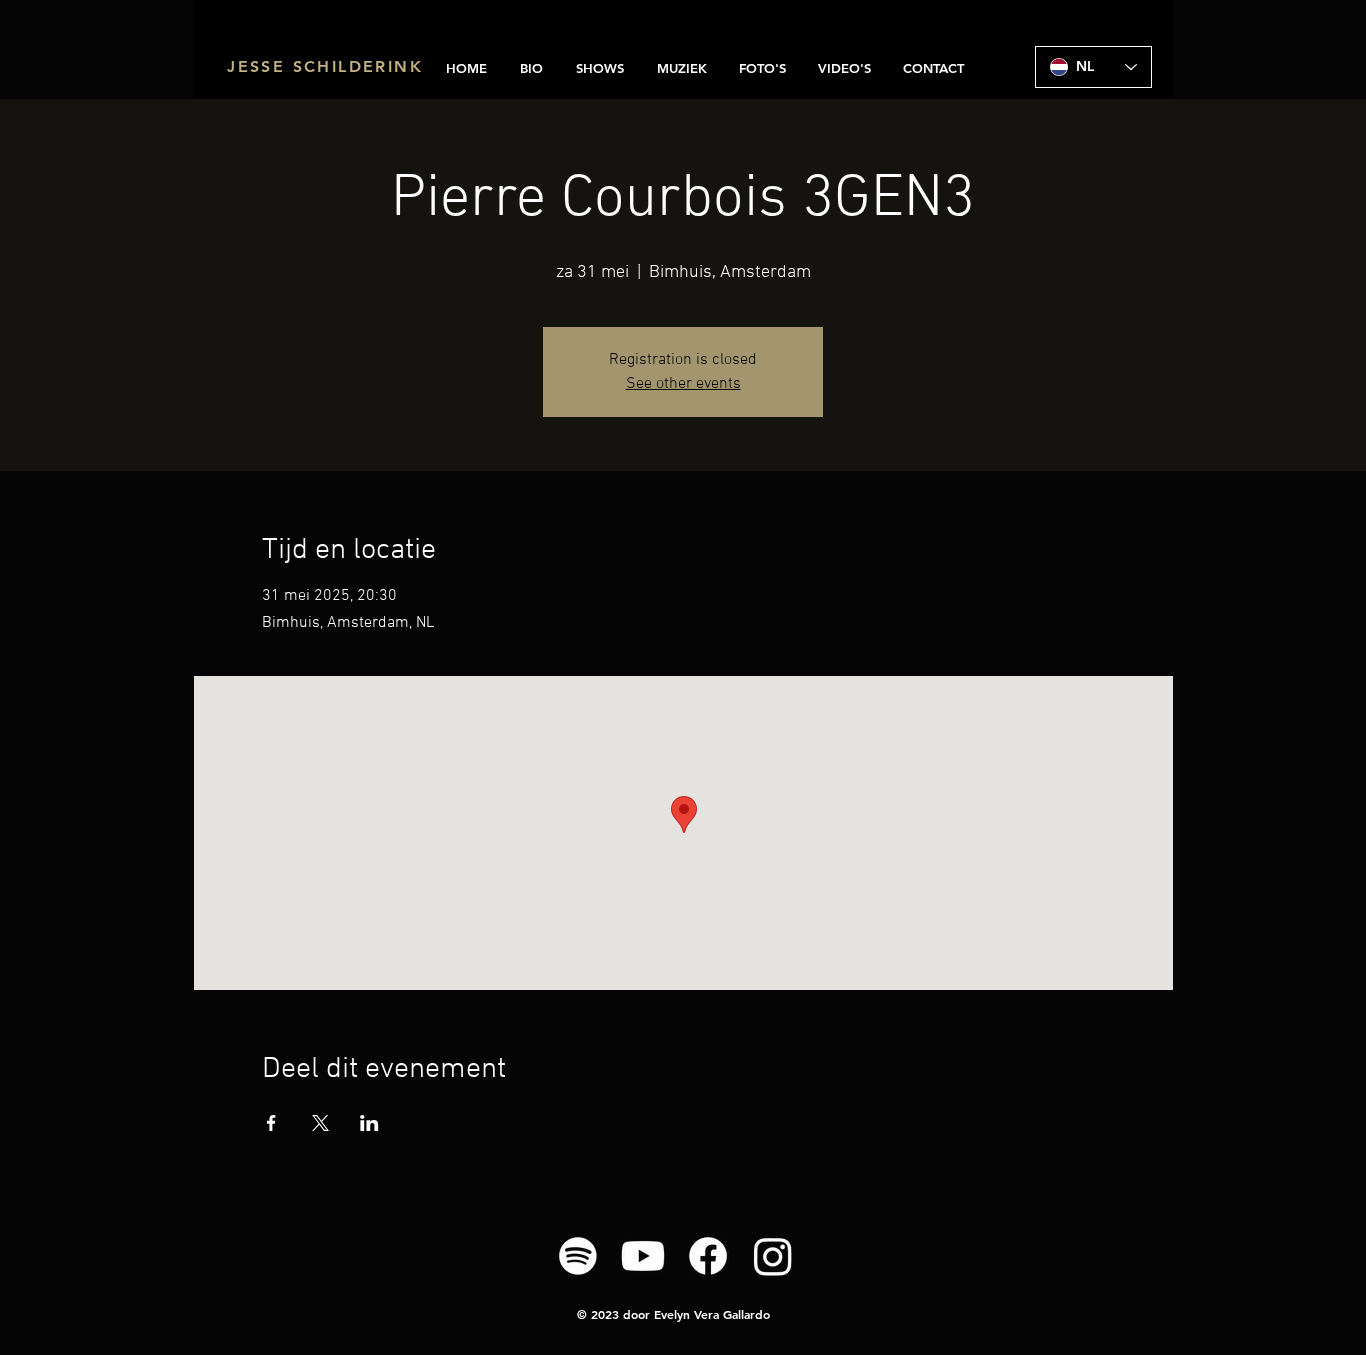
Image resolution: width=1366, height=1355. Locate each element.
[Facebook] (708, 1256)
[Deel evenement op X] (320, 1123)
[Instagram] (773, 1256)
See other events (683, 384)
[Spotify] (578, 1256)
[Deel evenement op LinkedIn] (369, 1123)
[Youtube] (643, 1256)
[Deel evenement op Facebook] (271, 1123)
